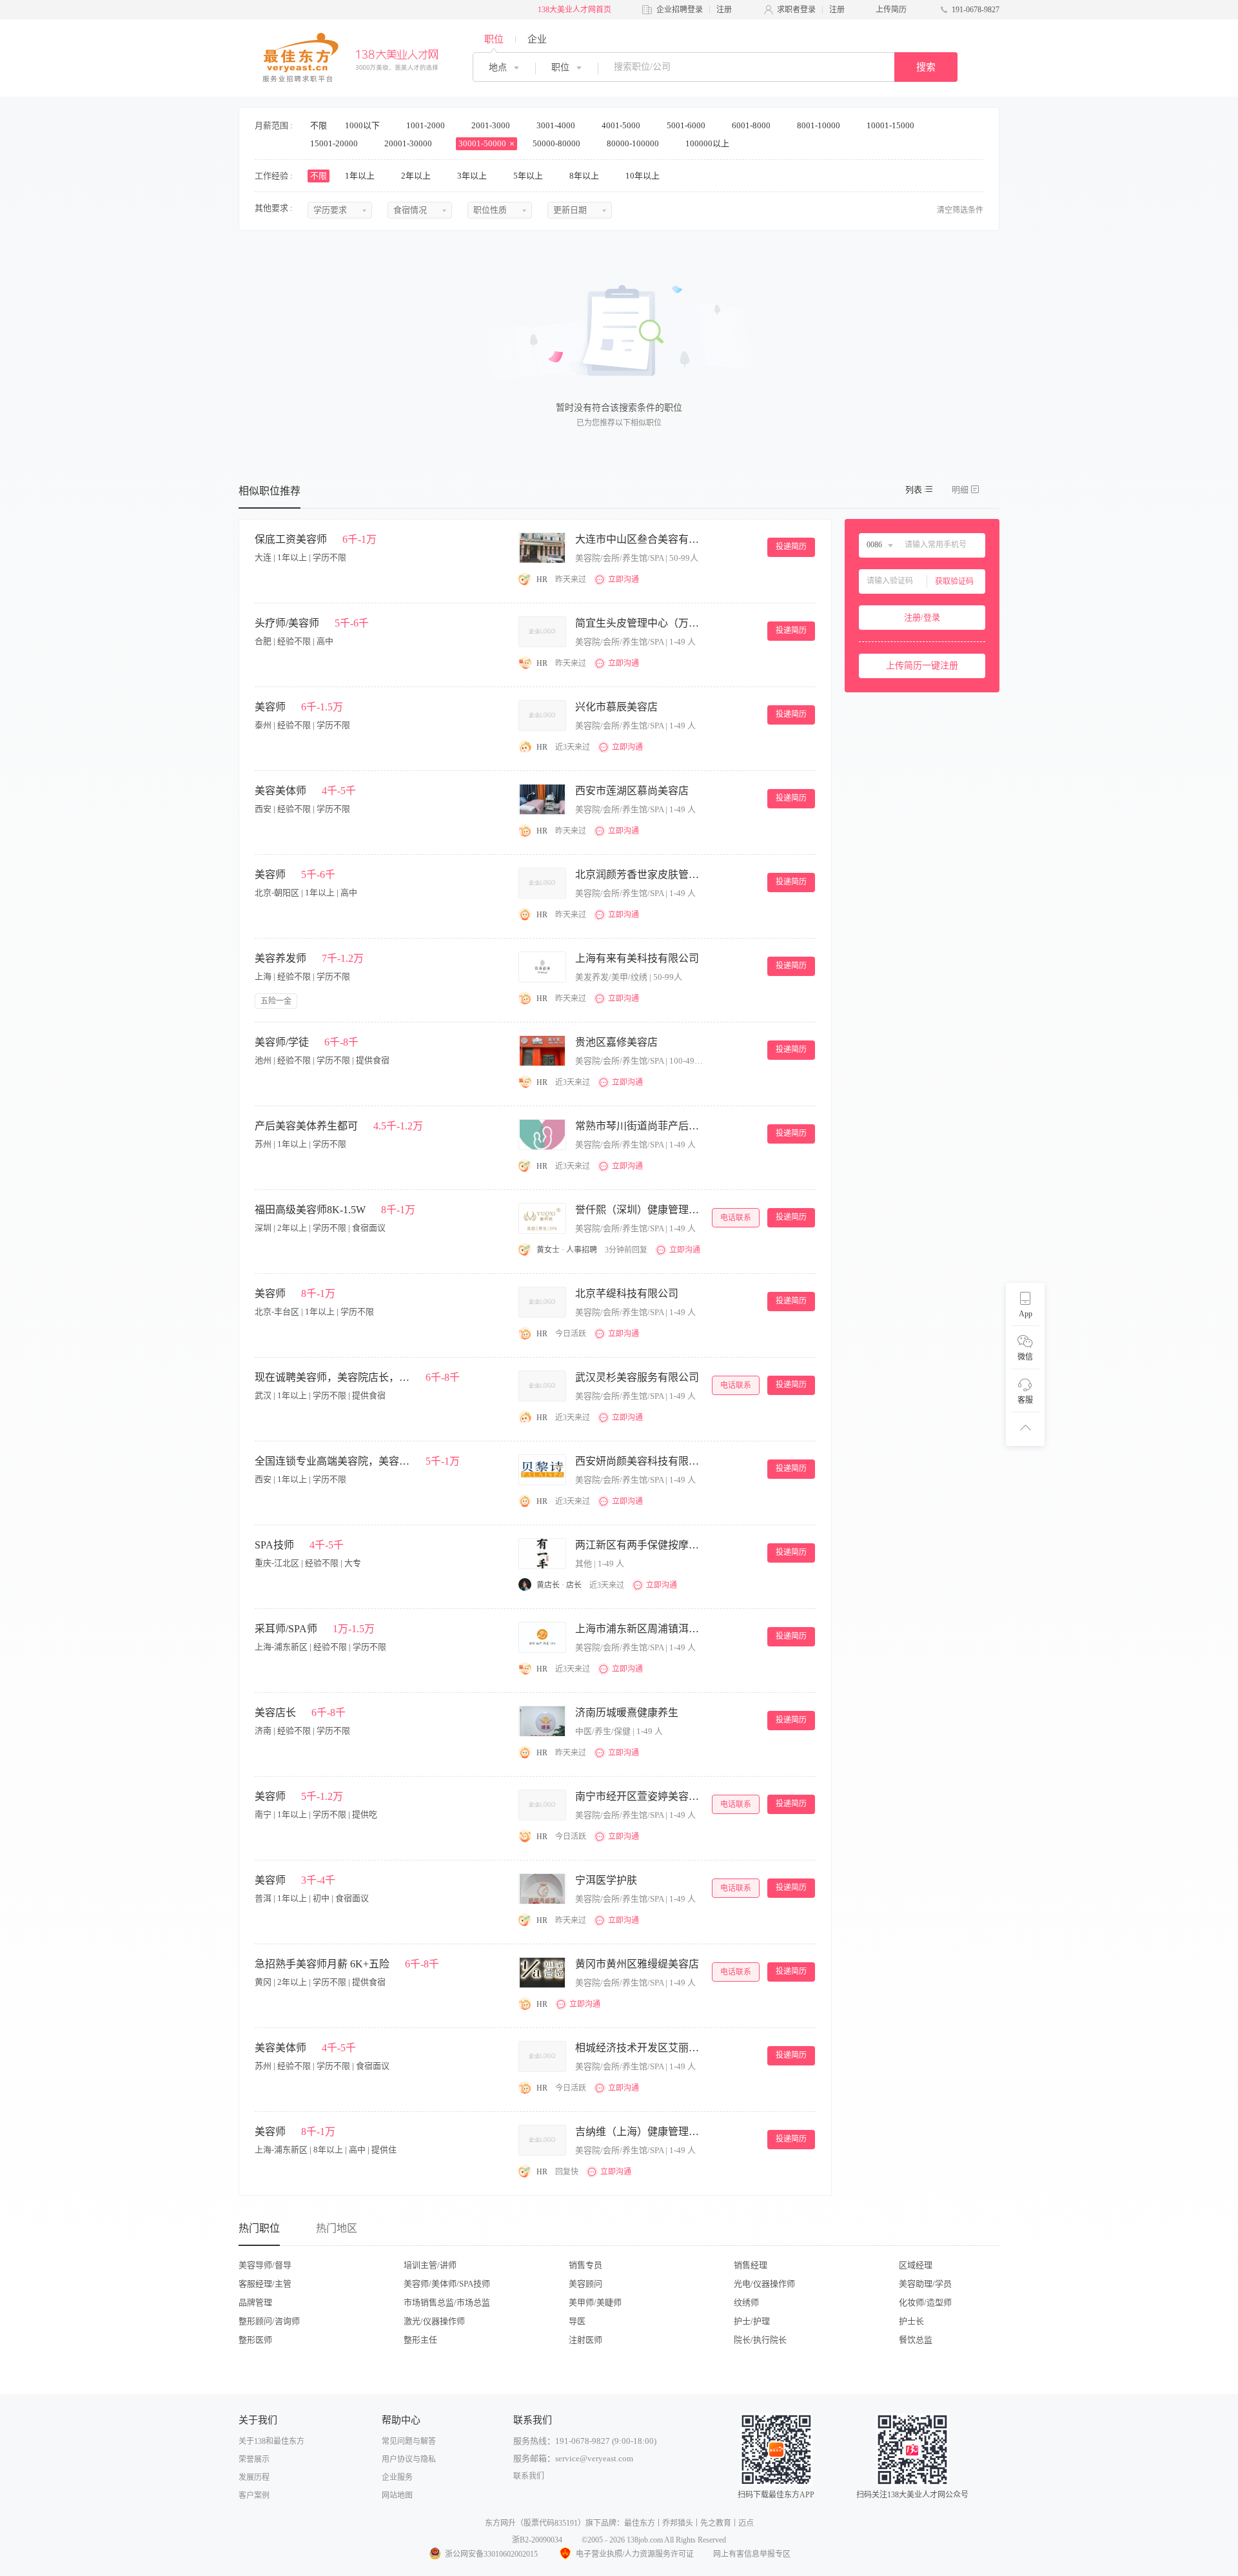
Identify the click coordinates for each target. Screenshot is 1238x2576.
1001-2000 (427, 125)
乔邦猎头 (678, 2523)
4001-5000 (622, 125)
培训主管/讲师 (430, 2265)
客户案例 (254, 2495)
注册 (724, 10)
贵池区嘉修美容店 (616, 1042)
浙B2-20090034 (537, 2540)
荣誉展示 (254, 2459)
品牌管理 (255, 2302)
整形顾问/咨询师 (269, 2321)
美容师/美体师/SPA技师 (447, 2284)
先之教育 (716, 2523)
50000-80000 (557, 143)
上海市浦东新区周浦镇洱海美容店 (640, 1629)
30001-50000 (483, 143)
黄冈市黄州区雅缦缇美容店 (637, 1964)
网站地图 (397, 2495)
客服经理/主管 (265, 2284)
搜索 (926, 67)
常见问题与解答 (409, 2441)
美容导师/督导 (265, 2265)
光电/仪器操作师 (764, 2284)
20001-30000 (409, 143)
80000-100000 (634, 143)
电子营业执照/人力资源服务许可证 (635, 2554)
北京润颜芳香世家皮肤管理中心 (640, 874)
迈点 (746, 2523)
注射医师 (585, 2340)
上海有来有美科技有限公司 (637, 958)
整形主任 (420, 2340)
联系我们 (529, 2476)
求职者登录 (796, 10)
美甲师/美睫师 (595, 2302)
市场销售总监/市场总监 (447, 2302)
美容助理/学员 (925, 2284)
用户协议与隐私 (409, 2459)
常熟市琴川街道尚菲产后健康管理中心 (640, 1126)
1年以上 (361, 176)
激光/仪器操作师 (434, 2321)
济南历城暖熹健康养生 (627, 1712)
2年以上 (417, 176)
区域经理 (916, 2265)
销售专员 (585, 2265)
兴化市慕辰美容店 (616, 707)
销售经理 (751, 2265)
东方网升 (500, 2523)
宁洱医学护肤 (606, 1880)
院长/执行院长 (760, 2340)
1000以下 (363, 125)
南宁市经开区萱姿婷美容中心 (640, 1796)
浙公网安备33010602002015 (491, 2554)
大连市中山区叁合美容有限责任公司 (640, 539)
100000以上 (708, 143)
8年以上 (585, 176)
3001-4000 (557, 125)
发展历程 (254, 2477)
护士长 (911, 2321)
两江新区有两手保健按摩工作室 (640, 1545)
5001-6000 (687, 125)
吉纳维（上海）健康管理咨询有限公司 (640, 2132)
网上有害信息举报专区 (752, 2554)
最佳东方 (640, 2523)
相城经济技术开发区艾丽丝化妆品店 (640, 2048)
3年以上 (473, 176)
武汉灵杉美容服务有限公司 (637, 1377)
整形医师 (255, 2340)
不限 (319, 125)
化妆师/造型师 (925, 2302)
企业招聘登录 (680, 10)
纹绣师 (746, 2302)
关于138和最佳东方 (271, 2441)
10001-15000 (891, 125)
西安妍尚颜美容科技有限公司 (640, 1461)
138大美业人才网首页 (575, 10)
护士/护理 (752, 2321)
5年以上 (529, 176)
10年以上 (644, 176)
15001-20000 (335, 143)
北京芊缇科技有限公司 (627, 1293)
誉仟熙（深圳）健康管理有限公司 (640, 1210)
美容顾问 (585, 2284)
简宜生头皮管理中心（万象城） (640, 623)
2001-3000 (492, 125)
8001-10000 (820, 125)
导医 (577, 2321)
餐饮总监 (916, 2340)
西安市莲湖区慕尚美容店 (632, 791)
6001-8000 (752, 125)
